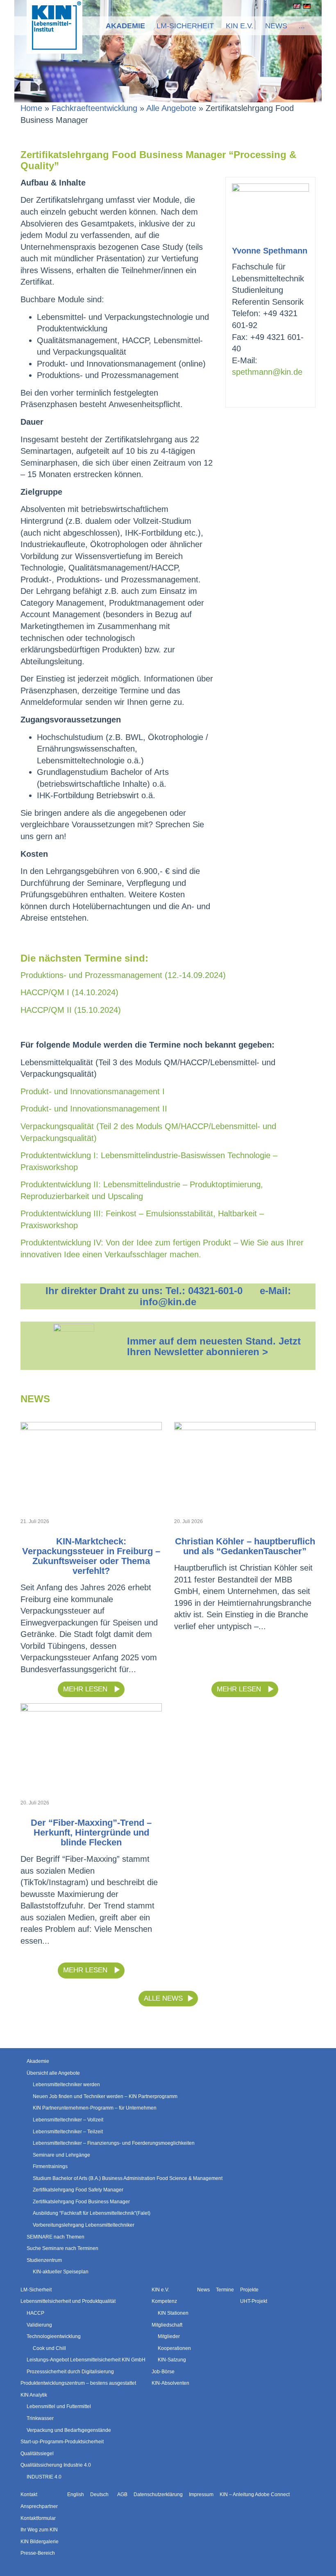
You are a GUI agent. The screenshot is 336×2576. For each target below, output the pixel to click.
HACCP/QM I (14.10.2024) (69, 992)
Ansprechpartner (39, 2506)
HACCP (35, 2313)
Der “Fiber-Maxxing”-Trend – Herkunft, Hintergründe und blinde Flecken (91, 1832)
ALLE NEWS (163, 1998)
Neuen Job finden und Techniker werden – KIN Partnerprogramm (105, 2096)
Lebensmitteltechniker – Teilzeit (68, 2132)
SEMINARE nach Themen (56, 2237)
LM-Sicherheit (185, 26)
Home (31, 108)
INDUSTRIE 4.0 (44, 2477)
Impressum (201, 2495)
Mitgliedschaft (167, 2325)
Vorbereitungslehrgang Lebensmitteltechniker (84, 2225)
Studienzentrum (44, 2260)
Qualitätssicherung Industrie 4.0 (56, 2465)
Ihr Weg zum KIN (39, 2530)
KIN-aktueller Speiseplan (61, 2272)
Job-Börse (163, 2372)
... (302, 26)
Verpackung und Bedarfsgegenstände (69, 2430)
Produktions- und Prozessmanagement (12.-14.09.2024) (123, 975)
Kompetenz (164, 2301)
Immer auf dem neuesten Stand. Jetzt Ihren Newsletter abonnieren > (214, 1346)
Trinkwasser (40, 2418)
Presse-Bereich (38, 2553)
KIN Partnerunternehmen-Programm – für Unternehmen (95, 2108)
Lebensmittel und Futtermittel (59, 2406)
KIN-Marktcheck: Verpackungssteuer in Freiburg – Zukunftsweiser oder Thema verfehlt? (91, 1556)
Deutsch (305, 6)
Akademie (125, 26)
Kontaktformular (38, 2518)
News (276, 26)
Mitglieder (169, 2336)
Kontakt (29, 2495)
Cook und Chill (49, 2348)
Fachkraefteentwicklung (94, 108)
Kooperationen (174, 2348)
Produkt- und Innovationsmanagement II (94, 1109)
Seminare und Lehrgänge (61, 2155)
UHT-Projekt (254, 2301)
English (295, 6)
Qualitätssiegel (37, 2454)
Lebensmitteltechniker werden (66, 2085)
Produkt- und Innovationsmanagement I (93, 1091)
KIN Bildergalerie (40, 2542)
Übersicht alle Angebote (53, 2073)
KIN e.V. (240, 26)
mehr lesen (86, 1689)
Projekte (249, 2290)
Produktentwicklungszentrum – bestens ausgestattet (78, 2383)
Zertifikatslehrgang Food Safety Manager (78, 2190)
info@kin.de (168, 1302)
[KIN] (54, 26)
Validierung (39, 2325)
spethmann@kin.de (267, 372)
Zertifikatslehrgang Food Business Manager (81, 2202)
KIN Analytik (34, 2395)
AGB (122, 2495)
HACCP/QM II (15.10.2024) (71, 1010)
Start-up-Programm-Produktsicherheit (62, 2442)
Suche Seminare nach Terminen (62, 2248)
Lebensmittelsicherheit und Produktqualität (68, 2301)
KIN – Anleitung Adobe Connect (255, 2495)
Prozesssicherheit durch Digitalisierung (70, 2372)
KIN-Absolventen (170, 2383)
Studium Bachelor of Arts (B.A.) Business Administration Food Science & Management (128, 2178)
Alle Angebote (171, 108)
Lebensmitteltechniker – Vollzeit (68, 2120)
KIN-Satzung (172, 2360)
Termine (225, 2290)
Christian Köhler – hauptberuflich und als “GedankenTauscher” (245, 1546)
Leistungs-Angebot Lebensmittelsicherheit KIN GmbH (86, 2360)
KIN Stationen (173, 2313)
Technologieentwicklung (54, 2336)
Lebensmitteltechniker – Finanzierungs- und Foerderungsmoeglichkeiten (114, 2143)
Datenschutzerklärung (158, 2495)
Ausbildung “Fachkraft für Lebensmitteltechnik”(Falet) (92, 2213)
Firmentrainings (50, 2166)
